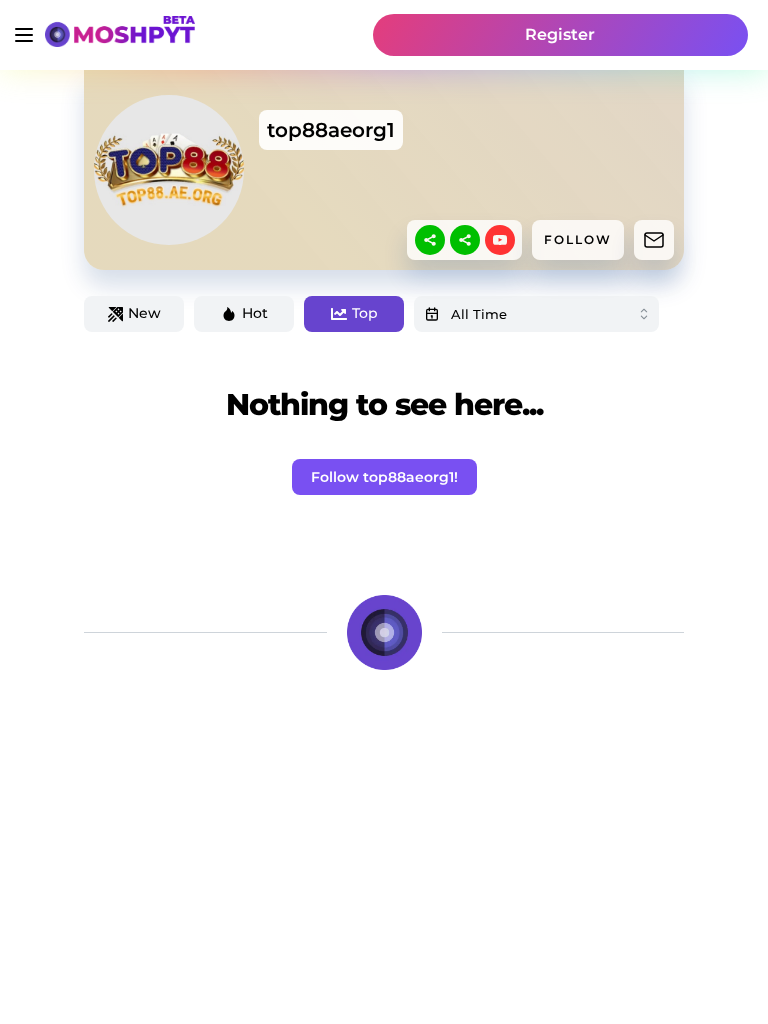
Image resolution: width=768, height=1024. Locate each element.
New (144, 313)
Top (365, 313)
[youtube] (500, 240)
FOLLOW (578, 239)
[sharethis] (430, 240)
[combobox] (536, 314)
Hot (255, 313)
